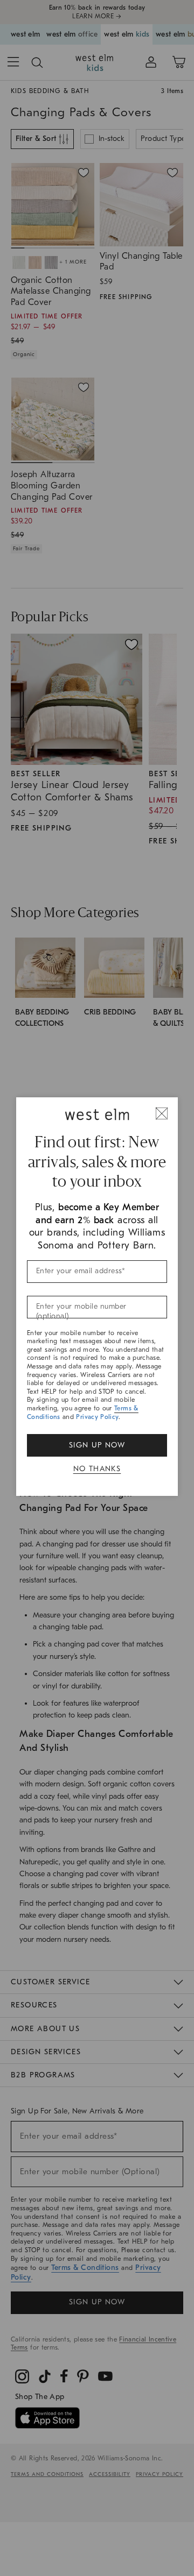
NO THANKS (97, 1469)
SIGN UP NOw (97, 1445)
